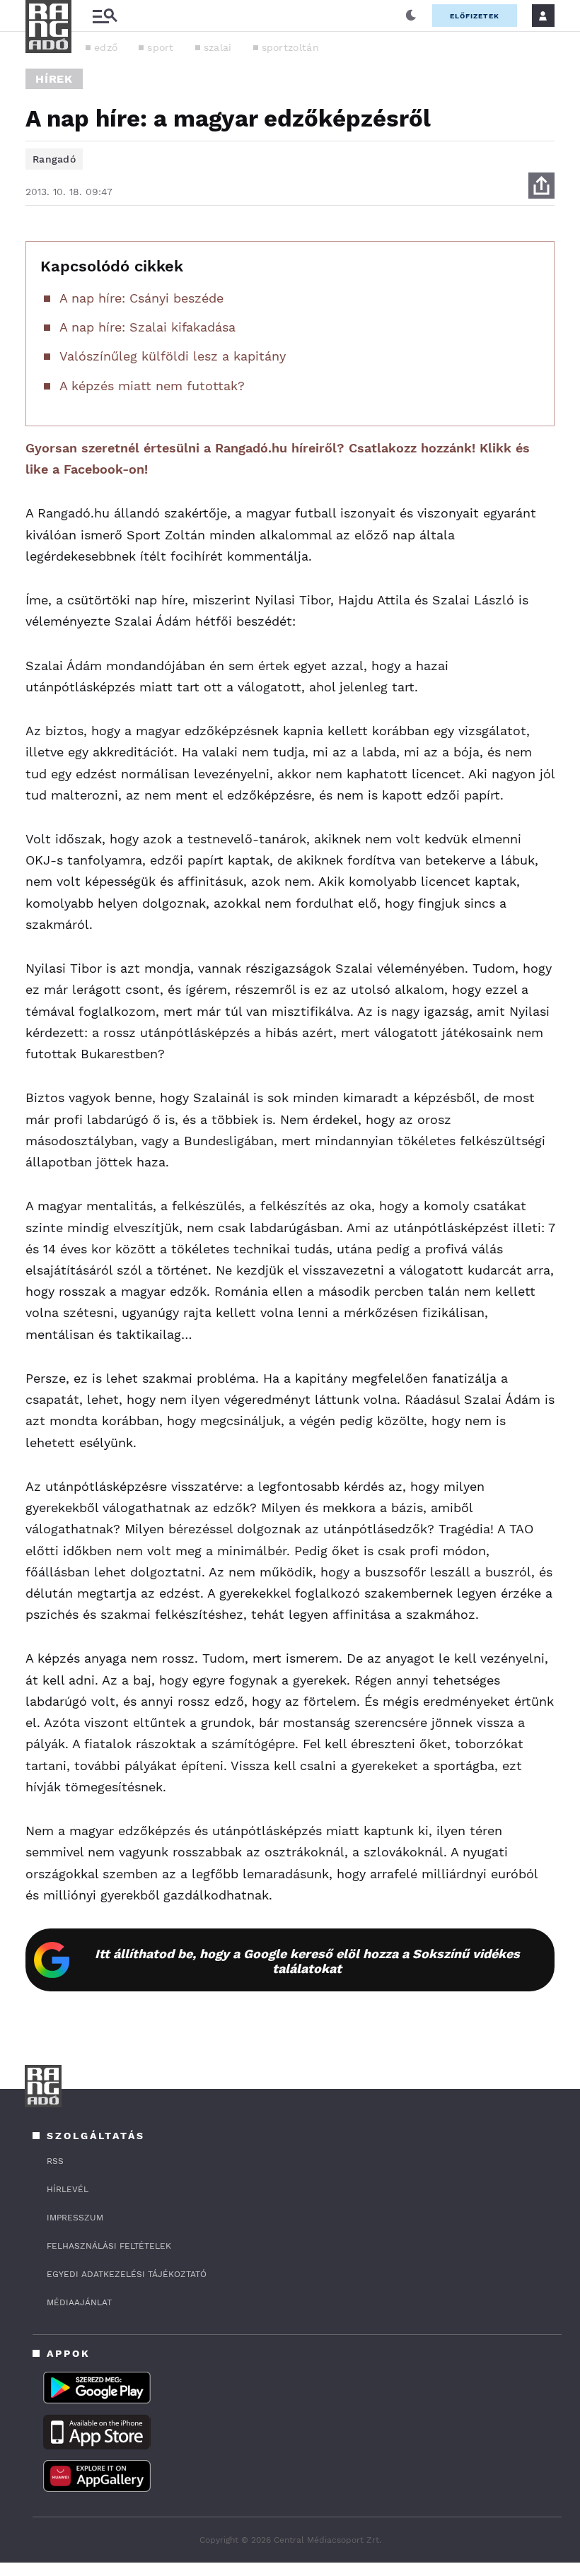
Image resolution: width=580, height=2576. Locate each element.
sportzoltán (290, 47)
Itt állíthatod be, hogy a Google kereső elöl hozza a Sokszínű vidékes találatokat (307, 1961)
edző (106, 47)
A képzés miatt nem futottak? (152, 386)
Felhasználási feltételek (109, 2246)
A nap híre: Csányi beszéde (141, 298)
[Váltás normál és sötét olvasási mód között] (411, 16)
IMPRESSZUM (75, 2218)
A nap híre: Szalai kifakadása (147, 327)
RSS (55, 2161)
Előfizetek (475, 16)
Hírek (54, 79)
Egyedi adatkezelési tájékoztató (127, 2274)
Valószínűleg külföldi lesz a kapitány (173, 356)
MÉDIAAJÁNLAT (79, 2302)
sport (161, 47)
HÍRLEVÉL (68, 2189)
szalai (218, 47)
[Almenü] (105, 16)
